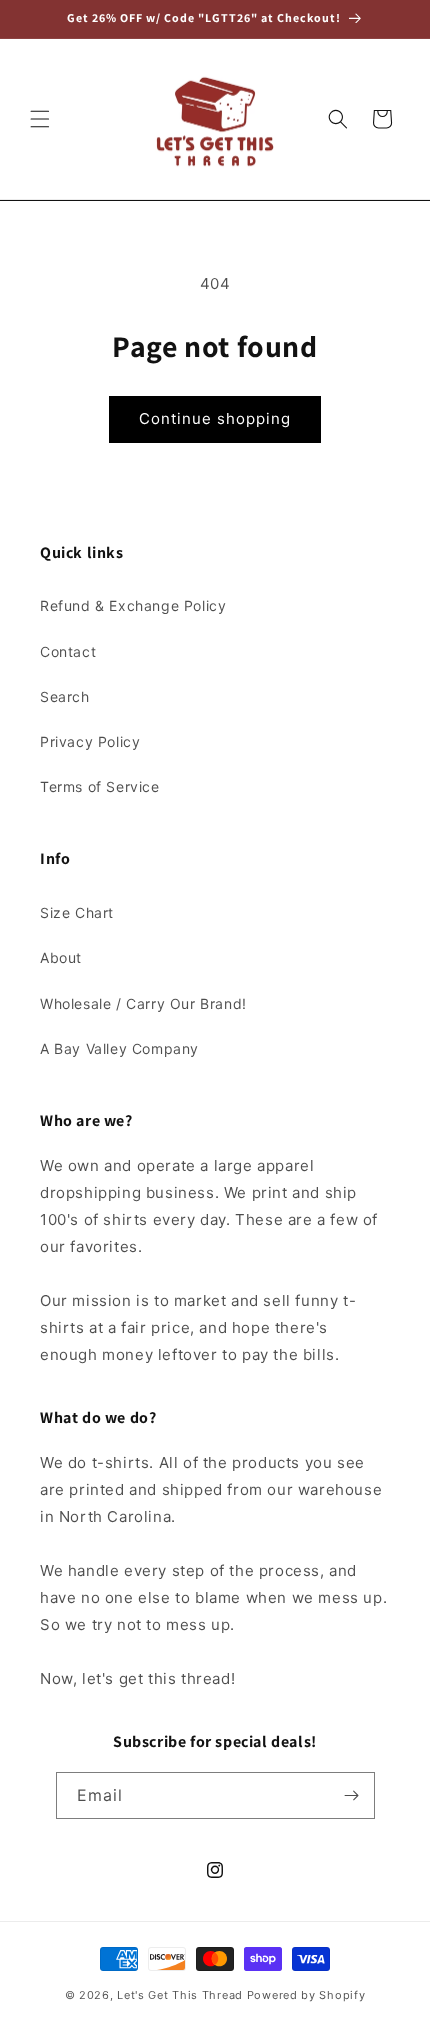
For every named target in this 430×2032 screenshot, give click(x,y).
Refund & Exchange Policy (133, 605)
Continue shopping (215, 418)
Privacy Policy (90, 741)
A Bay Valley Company (119, 1048)
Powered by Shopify (306, 1995)
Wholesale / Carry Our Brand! (143, 1003)
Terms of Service (100, 786)
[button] (40, 119)
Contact (68, 651)
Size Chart (77, 912)
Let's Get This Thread (180, 1995)
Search (65, 696)
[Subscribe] (352, 1795)
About (61, 957)
